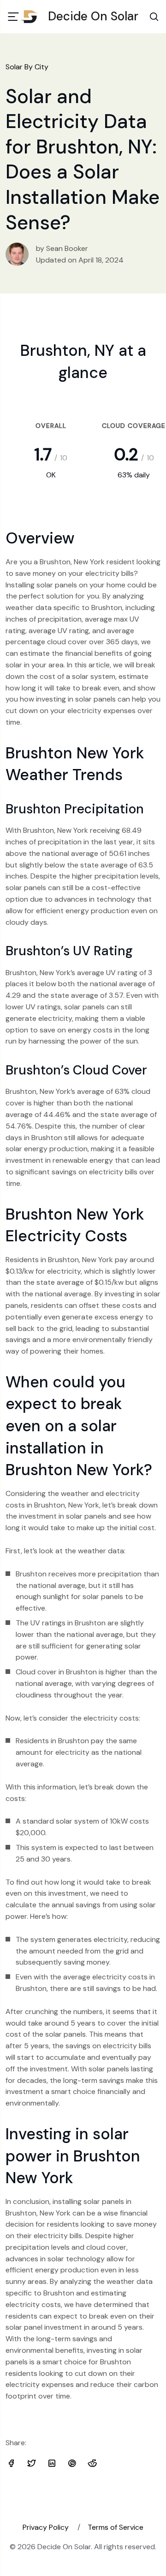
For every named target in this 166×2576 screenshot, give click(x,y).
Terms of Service (116, 2527)
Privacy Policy (46, 2527)
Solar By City (27, 67)
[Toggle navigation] (13, 17)
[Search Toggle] (154, 17)
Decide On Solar (93, 16)
